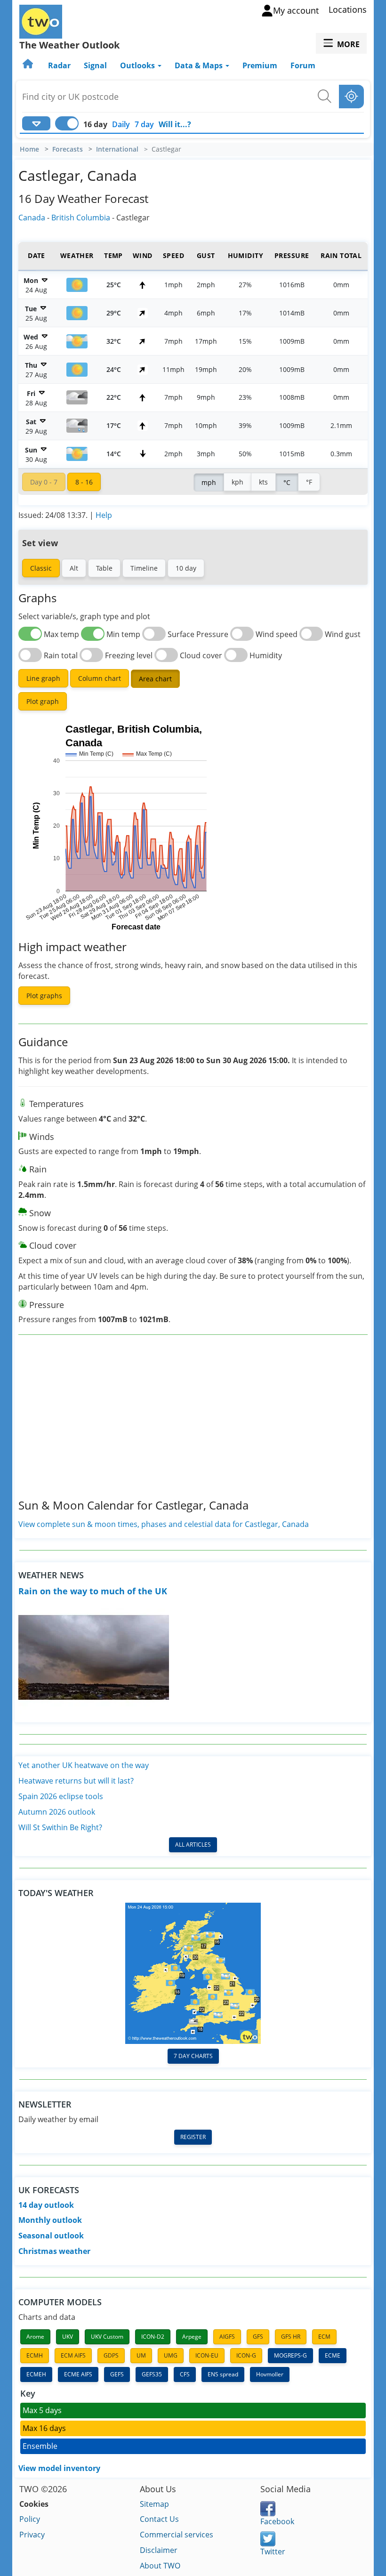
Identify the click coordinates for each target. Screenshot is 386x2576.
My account (296, 10)
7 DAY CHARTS (193, 2056)
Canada (32, 218)
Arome (35, 2337)
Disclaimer (159, 2550)
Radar (59, 65)
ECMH (35, 2355)
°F (309, 482)
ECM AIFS (73, 2355)
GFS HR (291, 2337)
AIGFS (227, 2337)
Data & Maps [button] (200, 65)
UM (141, 2355)
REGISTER (193, 2137)
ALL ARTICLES (193, 1845)
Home (29, 149)
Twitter (273, 2552)
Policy (30, 2519)
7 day (144, 124)
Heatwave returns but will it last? (76, 1781)
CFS (185, 2374)
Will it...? (175, 124)
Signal (95, 65)
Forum (303, 65)
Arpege (192, 2337)
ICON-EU (207, 2355)
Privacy (32, 2535)
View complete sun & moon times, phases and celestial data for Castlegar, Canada (164, 1524)
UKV (68, 2337)
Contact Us (159, 2519)
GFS (258, 2337)
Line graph (43, 678)
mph (209, 482)
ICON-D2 (153, 2337)
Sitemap (154, 2504)
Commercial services (177, 2535)
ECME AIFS (78, 2374)
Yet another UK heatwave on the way (84, 1765)
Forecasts (68, 149)
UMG (171, 2355)
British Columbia (81, 218)
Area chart (155, 679)
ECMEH (36, 2374)
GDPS (111, 2355)
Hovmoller (270, 2374)
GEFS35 (152, 2374)
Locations (348, 9)
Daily (121, 124)
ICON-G (246, 2355)
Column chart (100, 678)
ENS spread (223, 2374)
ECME (333, 2355)
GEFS (117, 2374)
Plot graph (43, 701)
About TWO (160, 2566)
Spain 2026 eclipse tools (61, 1796)
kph (237, 482)
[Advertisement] (193, 1424)
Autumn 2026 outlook (57, 1812)
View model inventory (59, 2468)
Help (104, 515)
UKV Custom (107, 2337)
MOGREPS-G (290, 2355)
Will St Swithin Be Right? (60, 1827)
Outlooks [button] (138, 65)
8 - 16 (84, 482)
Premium (260, 65)
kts (263, 482)
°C (287, 482)
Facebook (277, 2521)
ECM (324, 2337)
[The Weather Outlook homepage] (29, 65)
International (117, 149)
